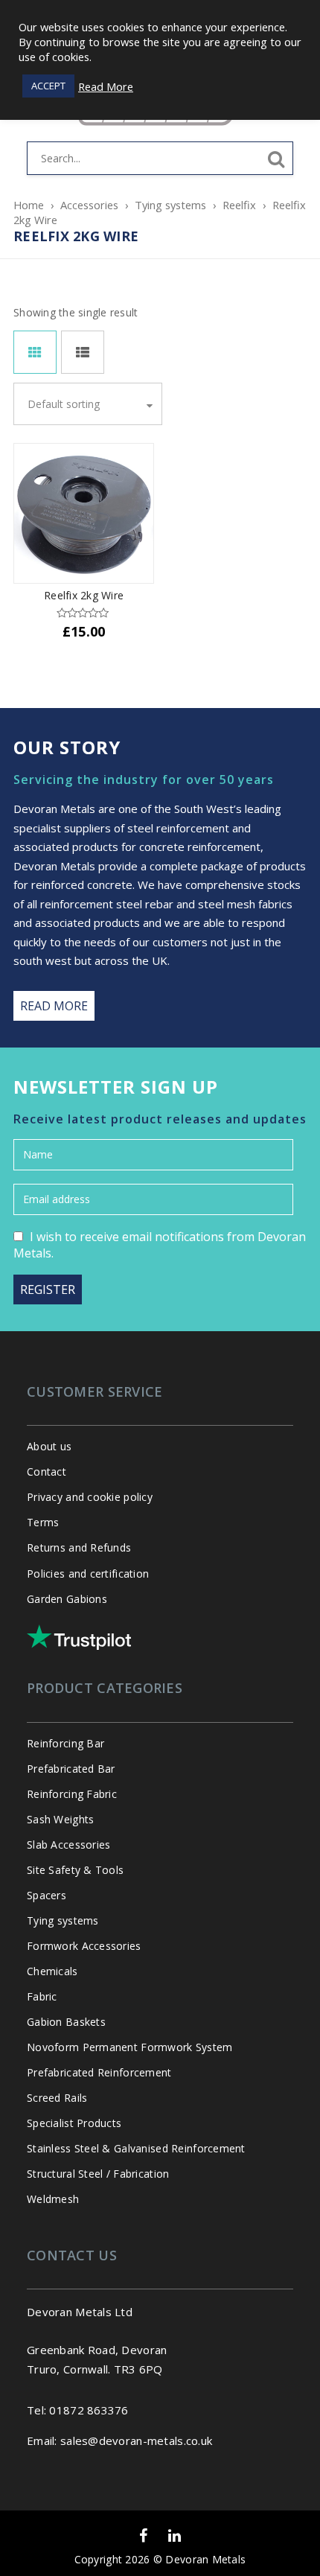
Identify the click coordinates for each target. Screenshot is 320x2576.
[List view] (83, 352)
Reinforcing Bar (65, 1743)
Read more (54, 1006)
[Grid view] (35, 352)
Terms (43, 1522)
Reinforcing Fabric (72, 1794)
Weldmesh (53, 2199)
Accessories (89, 205)
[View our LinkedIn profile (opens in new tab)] (175, 2536)
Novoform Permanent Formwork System (130, 2047)
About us (49, 1446)
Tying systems (170, 205)
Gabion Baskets (66, 2022)
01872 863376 (89, 2410)
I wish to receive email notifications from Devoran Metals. (160, 1245)
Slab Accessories (68, 1845)
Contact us (72, 2255)
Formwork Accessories (84, 1946)
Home (29, 205)
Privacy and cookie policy (90, 1497)
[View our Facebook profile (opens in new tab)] (143, 2536)
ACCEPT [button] (48, 86)
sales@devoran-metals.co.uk (136, 2440)
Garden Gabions (67, 1599)
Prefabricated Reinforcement (99, 2072)
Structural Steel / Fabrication (98, 2174)
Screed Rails (57, 2098)
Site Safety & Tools (75, 1870)
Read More (106, 86)
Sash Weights (60, 1819)
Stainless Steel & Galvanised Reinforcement (136, 2148)
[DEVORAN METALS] (160, 138)
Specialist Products (74, 2123)
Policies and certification (88, 1574)
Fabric (42, 1996)
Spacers (47, 1895)
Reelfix (239, 205)
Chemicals (52, 1971)
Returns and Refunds (79, 1547)
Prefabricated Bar (71, 1769)
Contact (47, 1472)
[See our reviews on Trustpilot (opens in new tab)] (79, 1637)
